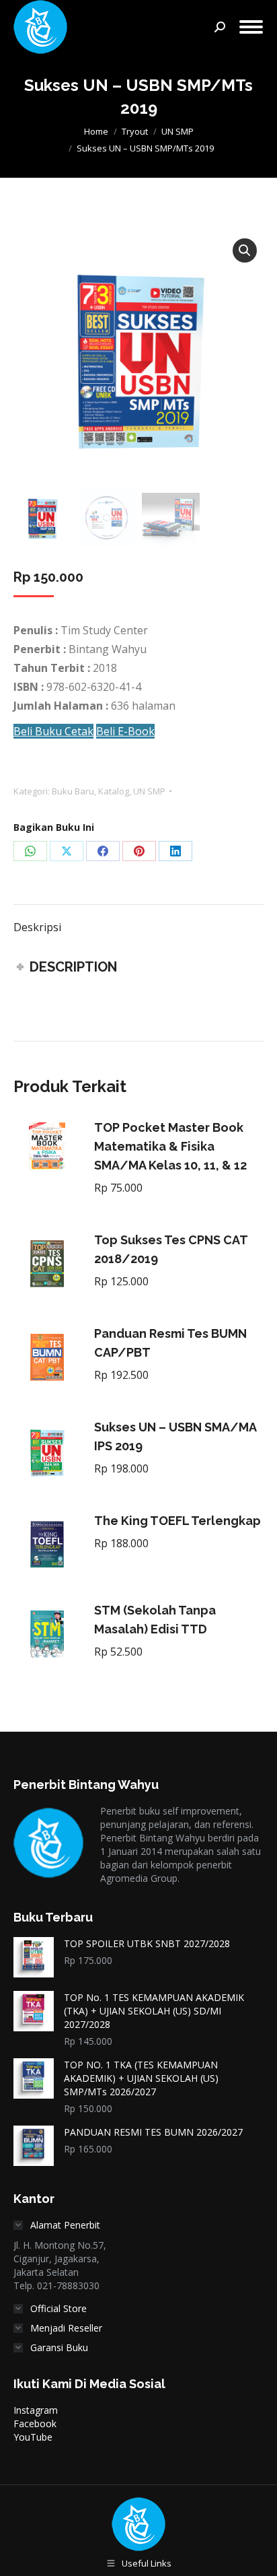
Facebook (35, 2424)
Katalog (114, 791)
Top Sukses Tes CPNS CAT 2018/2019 (171, 1249)
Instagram (36, 2410)
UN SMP (149, 791)
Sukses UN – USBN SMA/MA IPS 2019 (175, 1436)
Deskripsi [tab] (37, 927)
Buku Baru (73, 791)
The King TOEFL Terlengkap (177, 1521)
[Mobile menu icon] (251, 27)
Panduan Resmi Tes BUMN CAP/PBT (170, 1343)
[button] (245, 250)
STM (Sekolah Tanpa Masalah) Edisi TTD (155, 1620)
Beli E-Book (125, 731)
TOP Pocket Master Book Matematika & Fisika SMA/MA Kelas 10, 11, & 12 (170, 1146)
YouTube (33, 2437)
